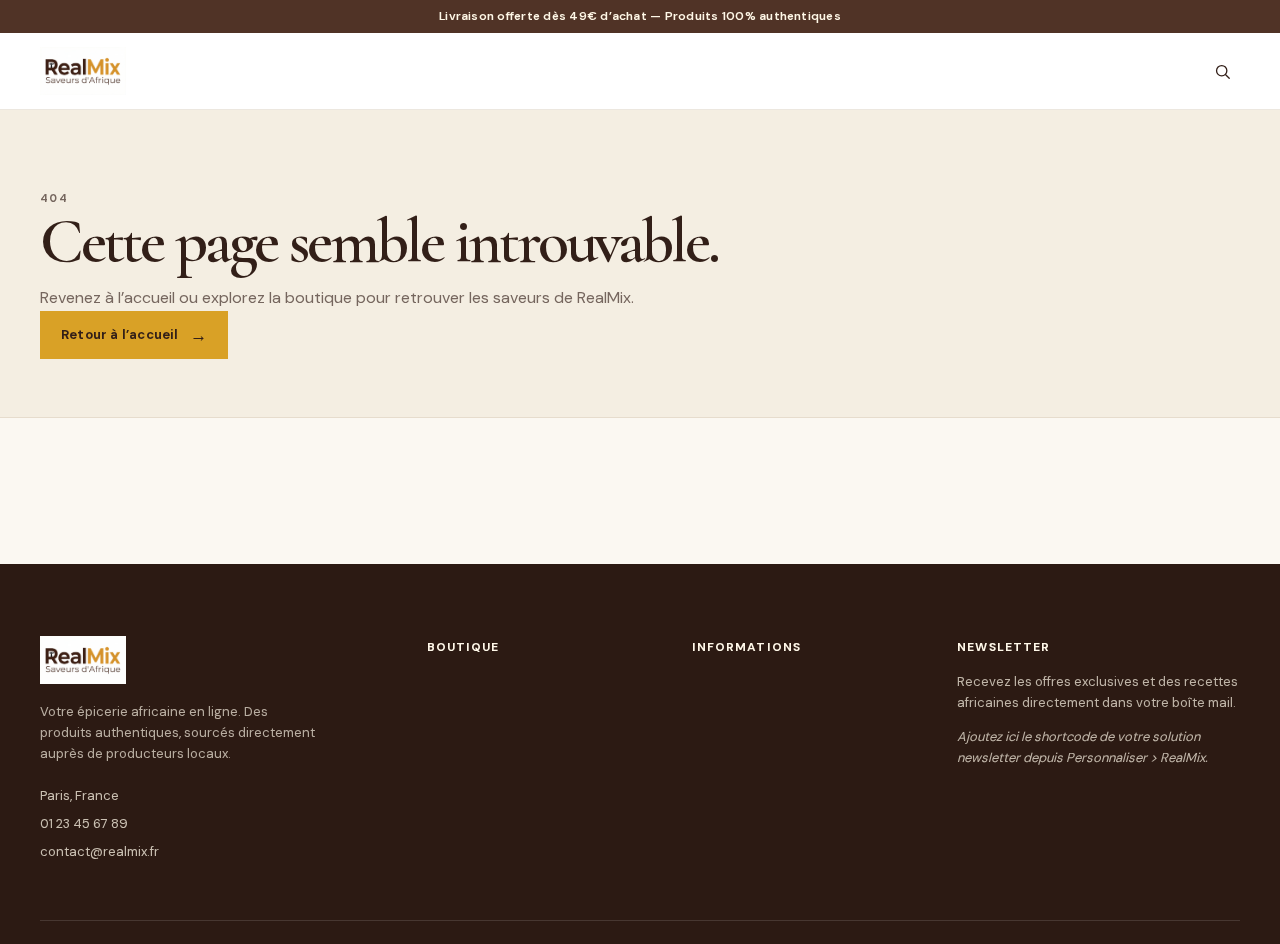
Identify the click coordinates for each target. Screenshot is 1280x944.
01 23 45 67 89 (84, 823)
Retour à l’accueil (120, 334)
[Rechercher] (1222, 71)
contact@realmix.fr (99, 851)
